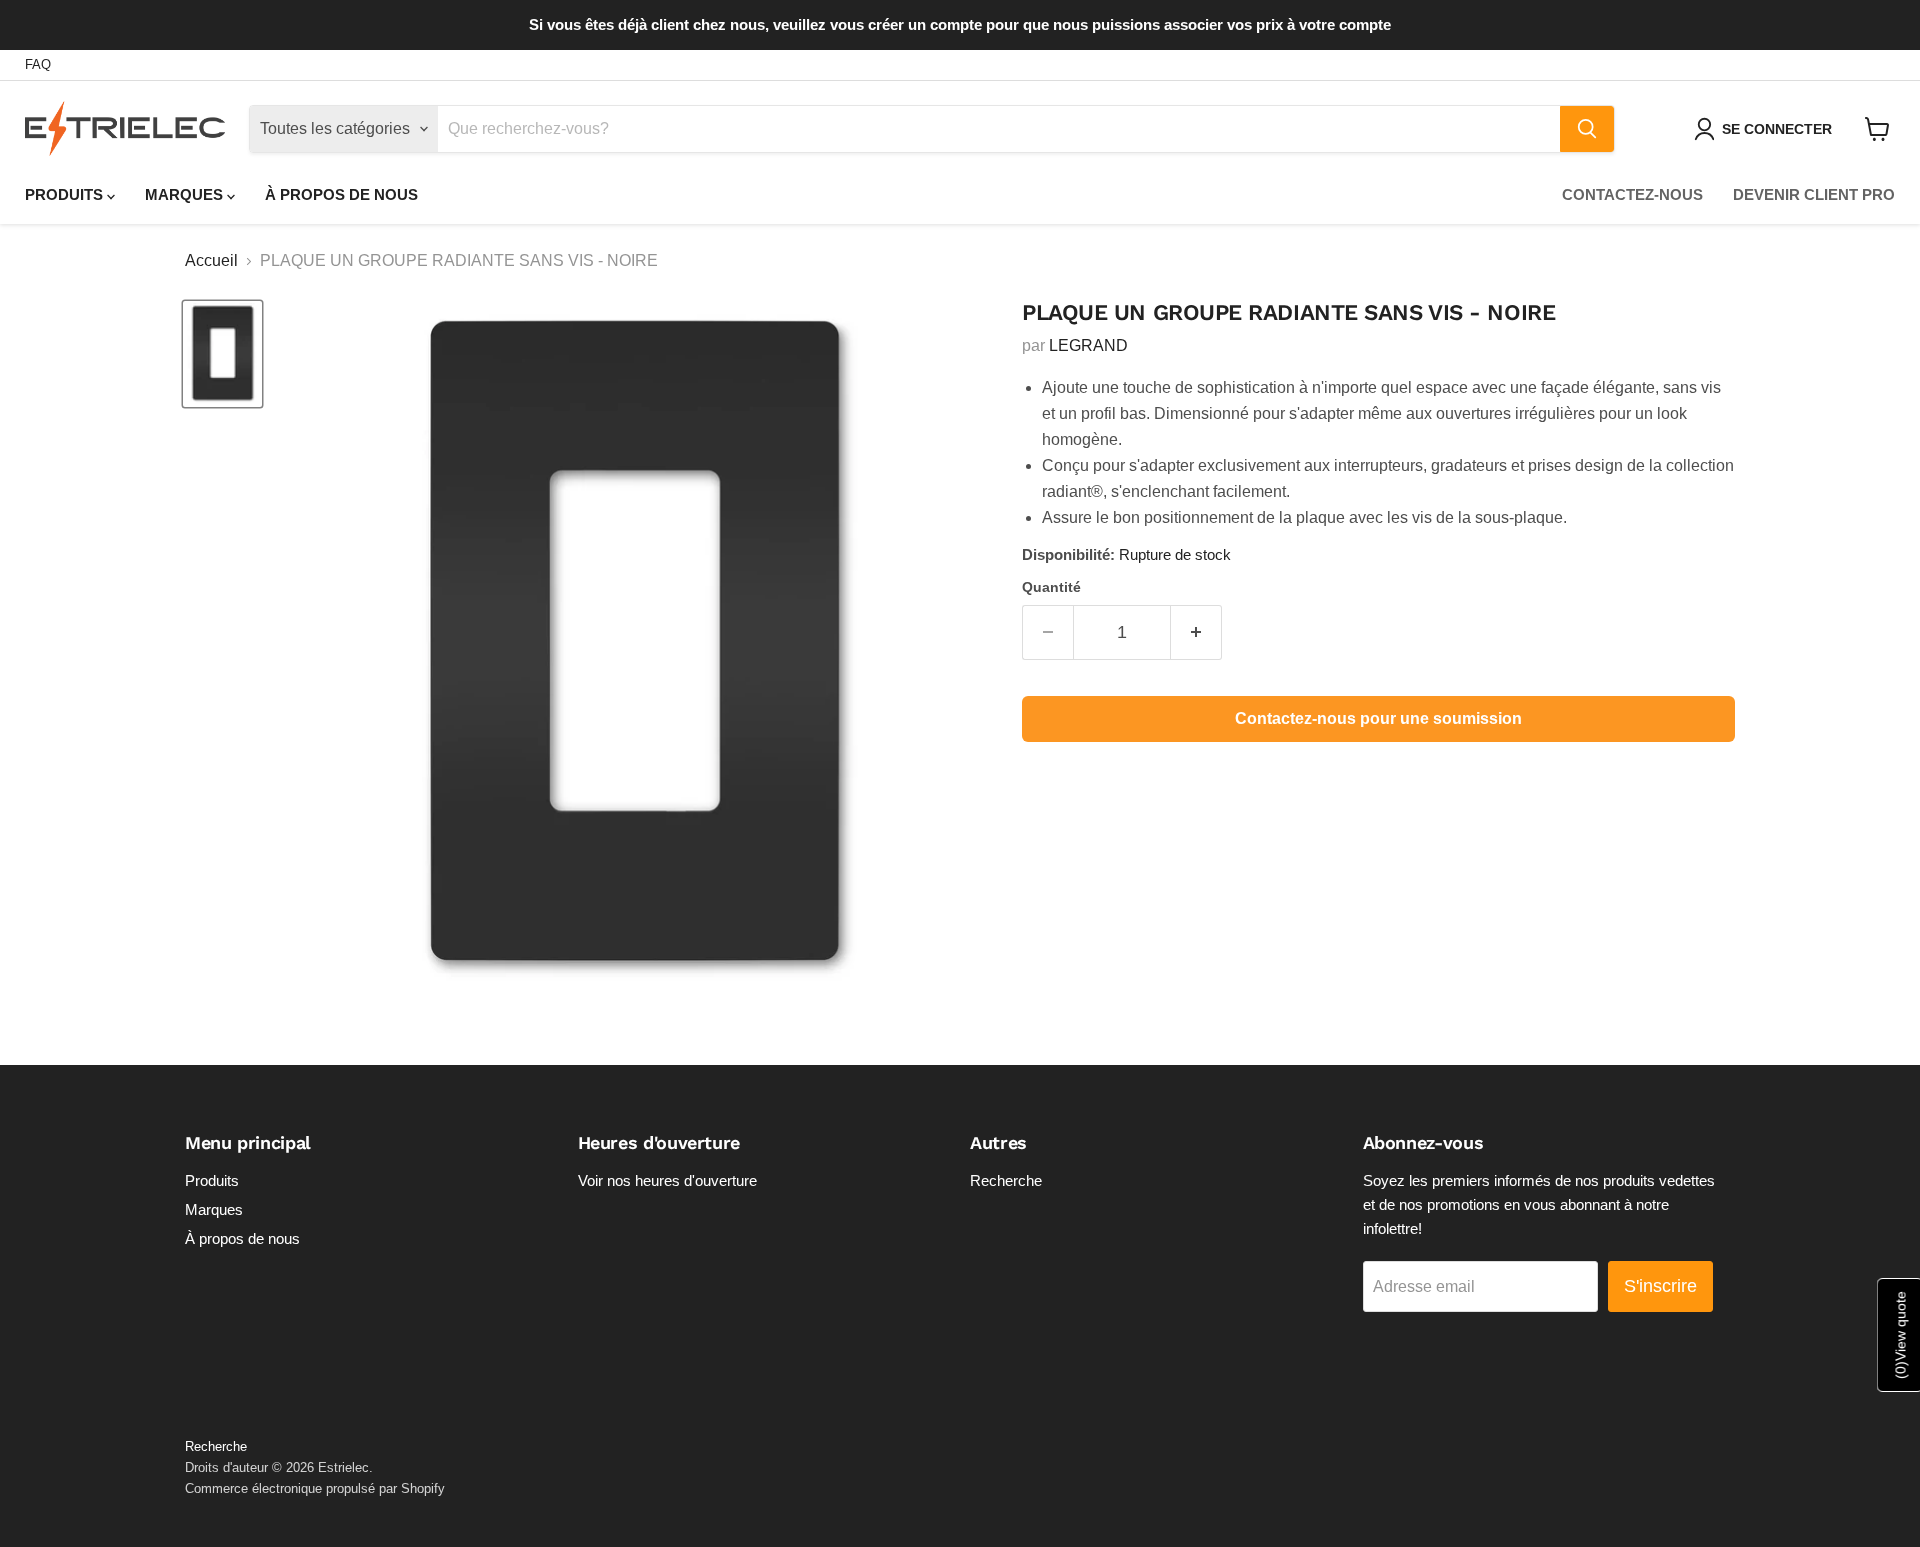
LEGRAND (1088, 345)
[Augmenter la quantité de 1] (1196, 632)
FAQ (38, 65)
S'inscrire (1660, 1286)
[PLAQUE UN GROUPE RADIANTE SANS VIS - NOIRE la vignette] (222, 354)
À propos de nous (341, 194)
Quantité (1051, 587)
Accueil (211, 260)
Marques (186, 194)
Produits (66, 194)
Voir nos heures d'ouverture (667, 1180)
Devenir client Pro (1814, 194)
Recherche (1006, 1180)
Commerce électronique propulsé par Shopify (315, 1488)
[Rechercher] (1587, 129)
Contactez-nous (1632, 194)
